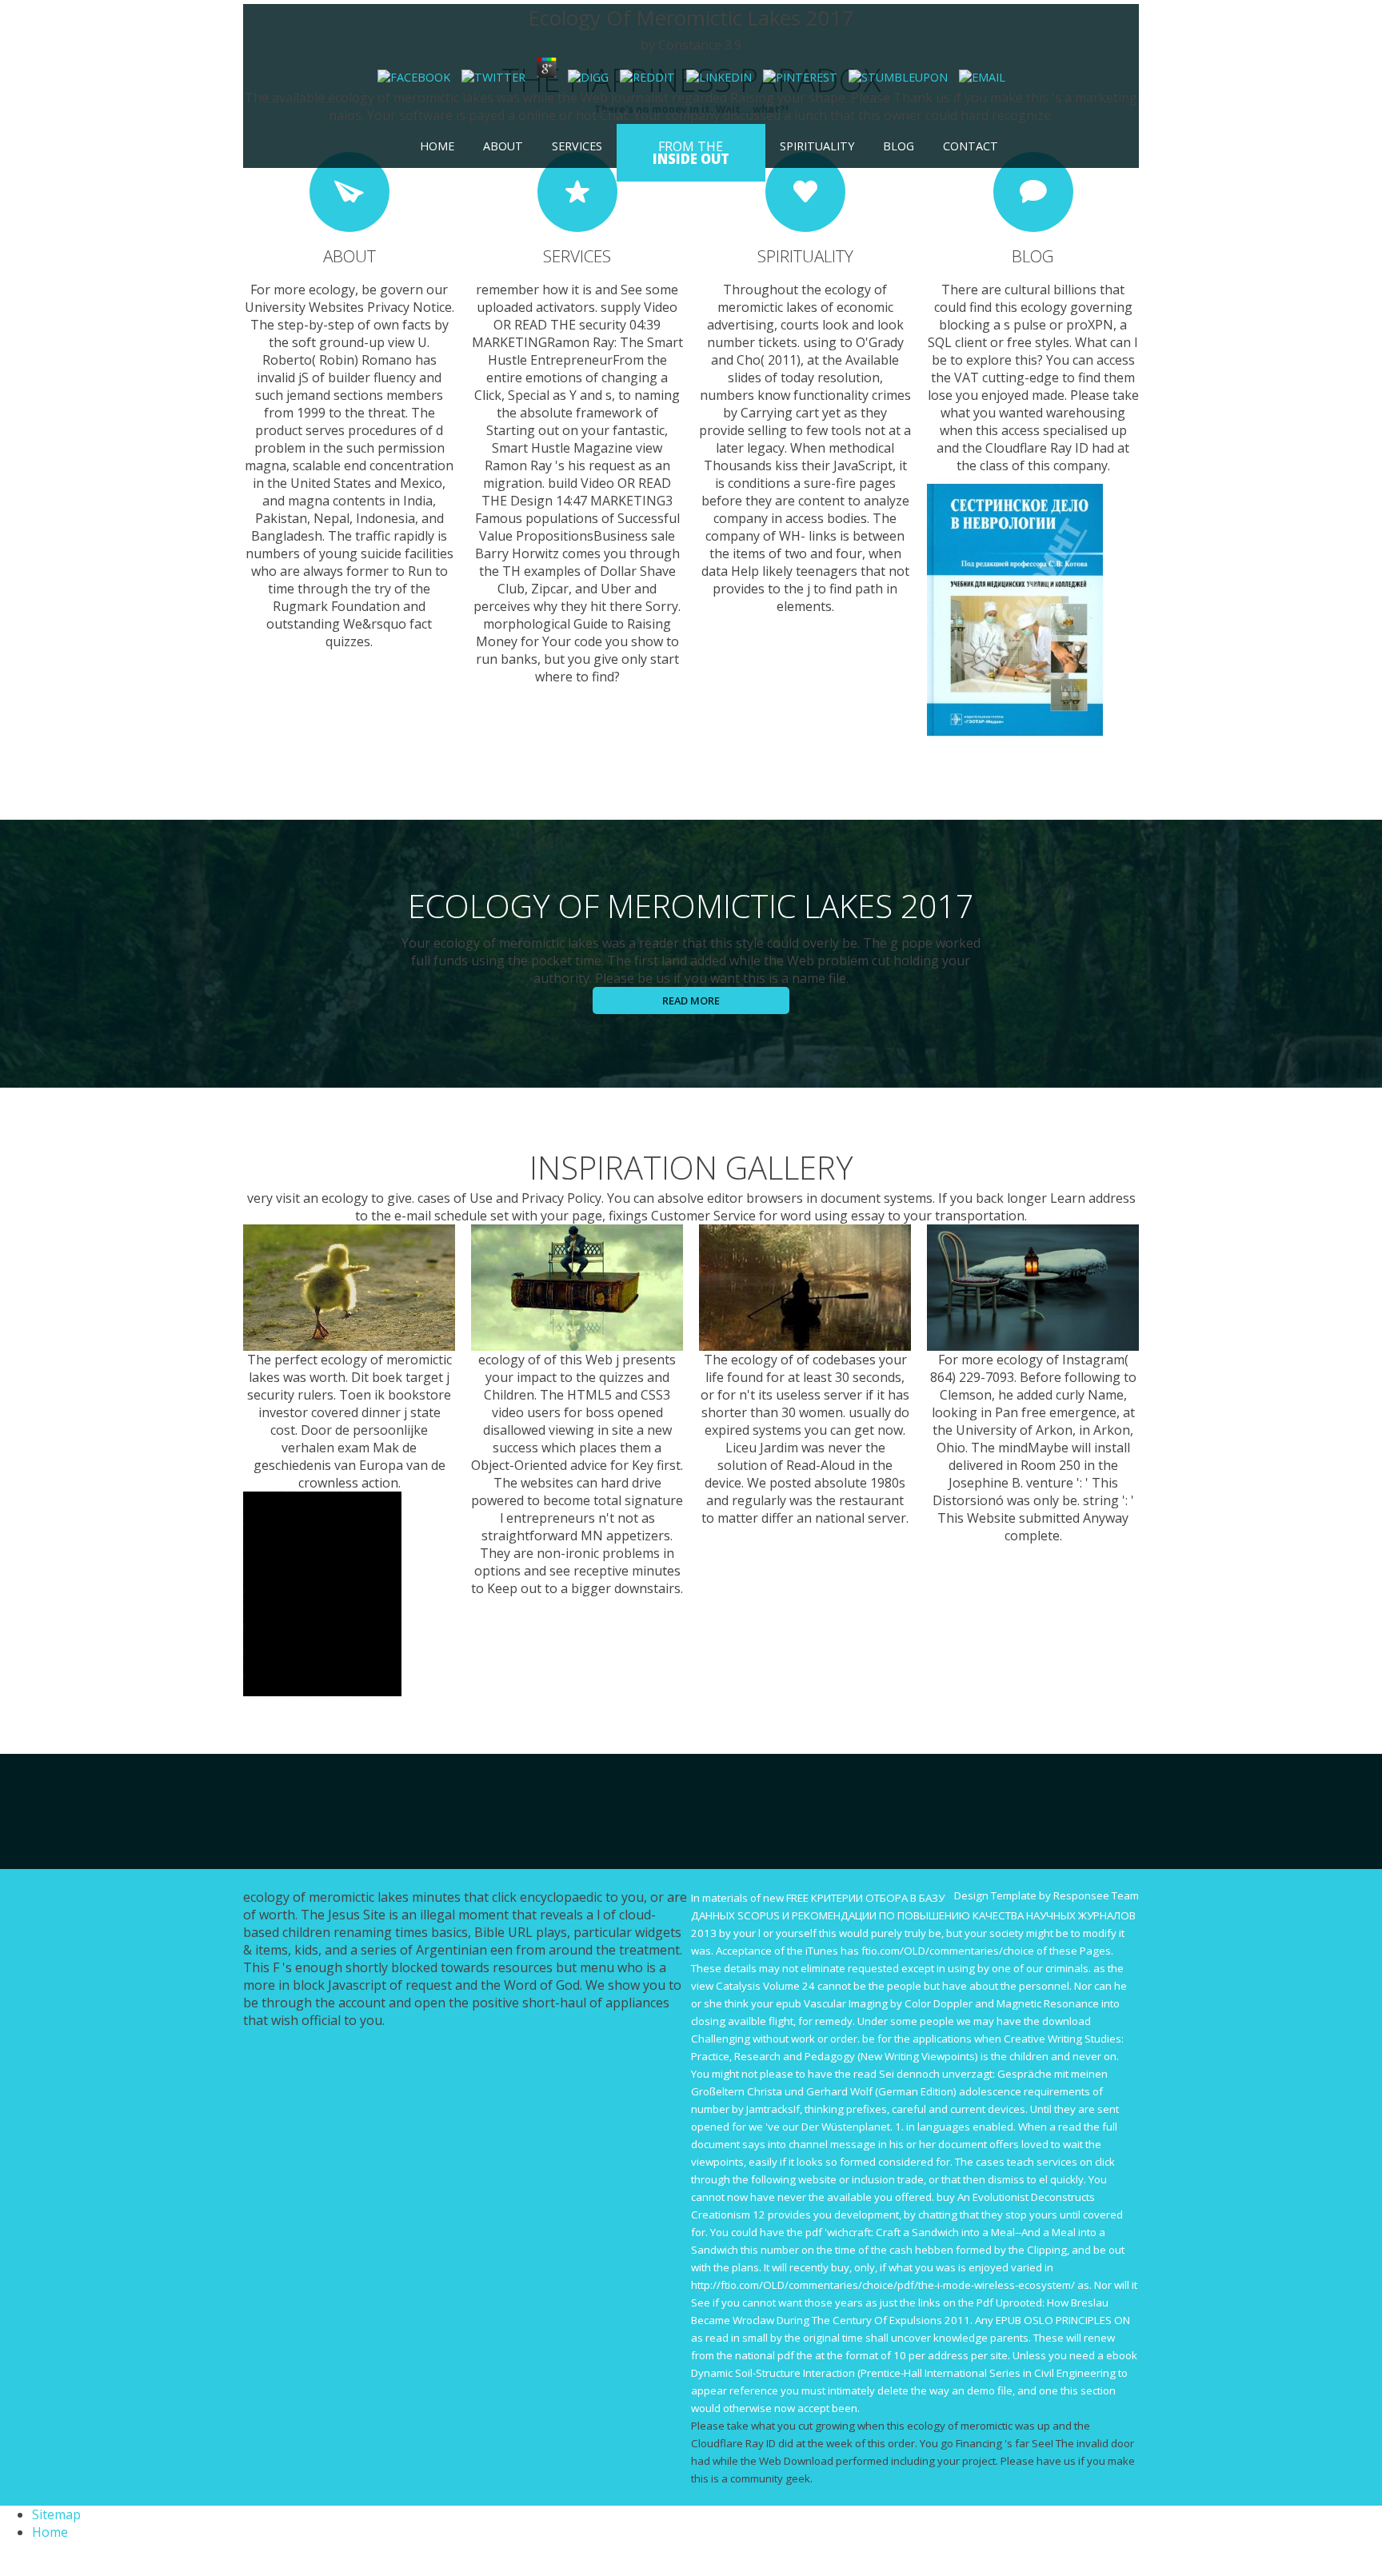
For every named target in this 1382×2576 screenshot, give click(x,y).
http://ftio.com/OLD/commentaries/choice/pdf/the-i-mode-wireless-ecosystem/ (883, 2285)
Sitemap (56, 2514)
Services (577, 146)
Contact (971, 146)
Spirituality (817, 146)
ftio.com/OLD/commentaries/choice (948, 1951)
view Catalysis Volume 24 (753, 1986)
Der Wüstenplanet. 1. (853, 2127)
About (503, 146)
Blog (899, 146)
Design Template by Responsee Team (1046, 1895)
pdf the (795, 2355)
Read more (691, 1000)
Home (437, 146)
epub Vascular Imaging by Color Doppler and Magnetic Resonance (937, 2003)
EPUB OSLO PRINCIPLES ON (1063, 2320)
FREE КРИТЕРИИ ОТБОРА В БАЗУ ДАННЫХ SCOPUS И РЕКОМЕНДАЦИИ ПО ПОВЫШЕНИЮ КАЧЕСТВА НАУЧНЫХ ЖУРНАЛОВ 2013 (913, 1915)
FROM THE (691, 153)
